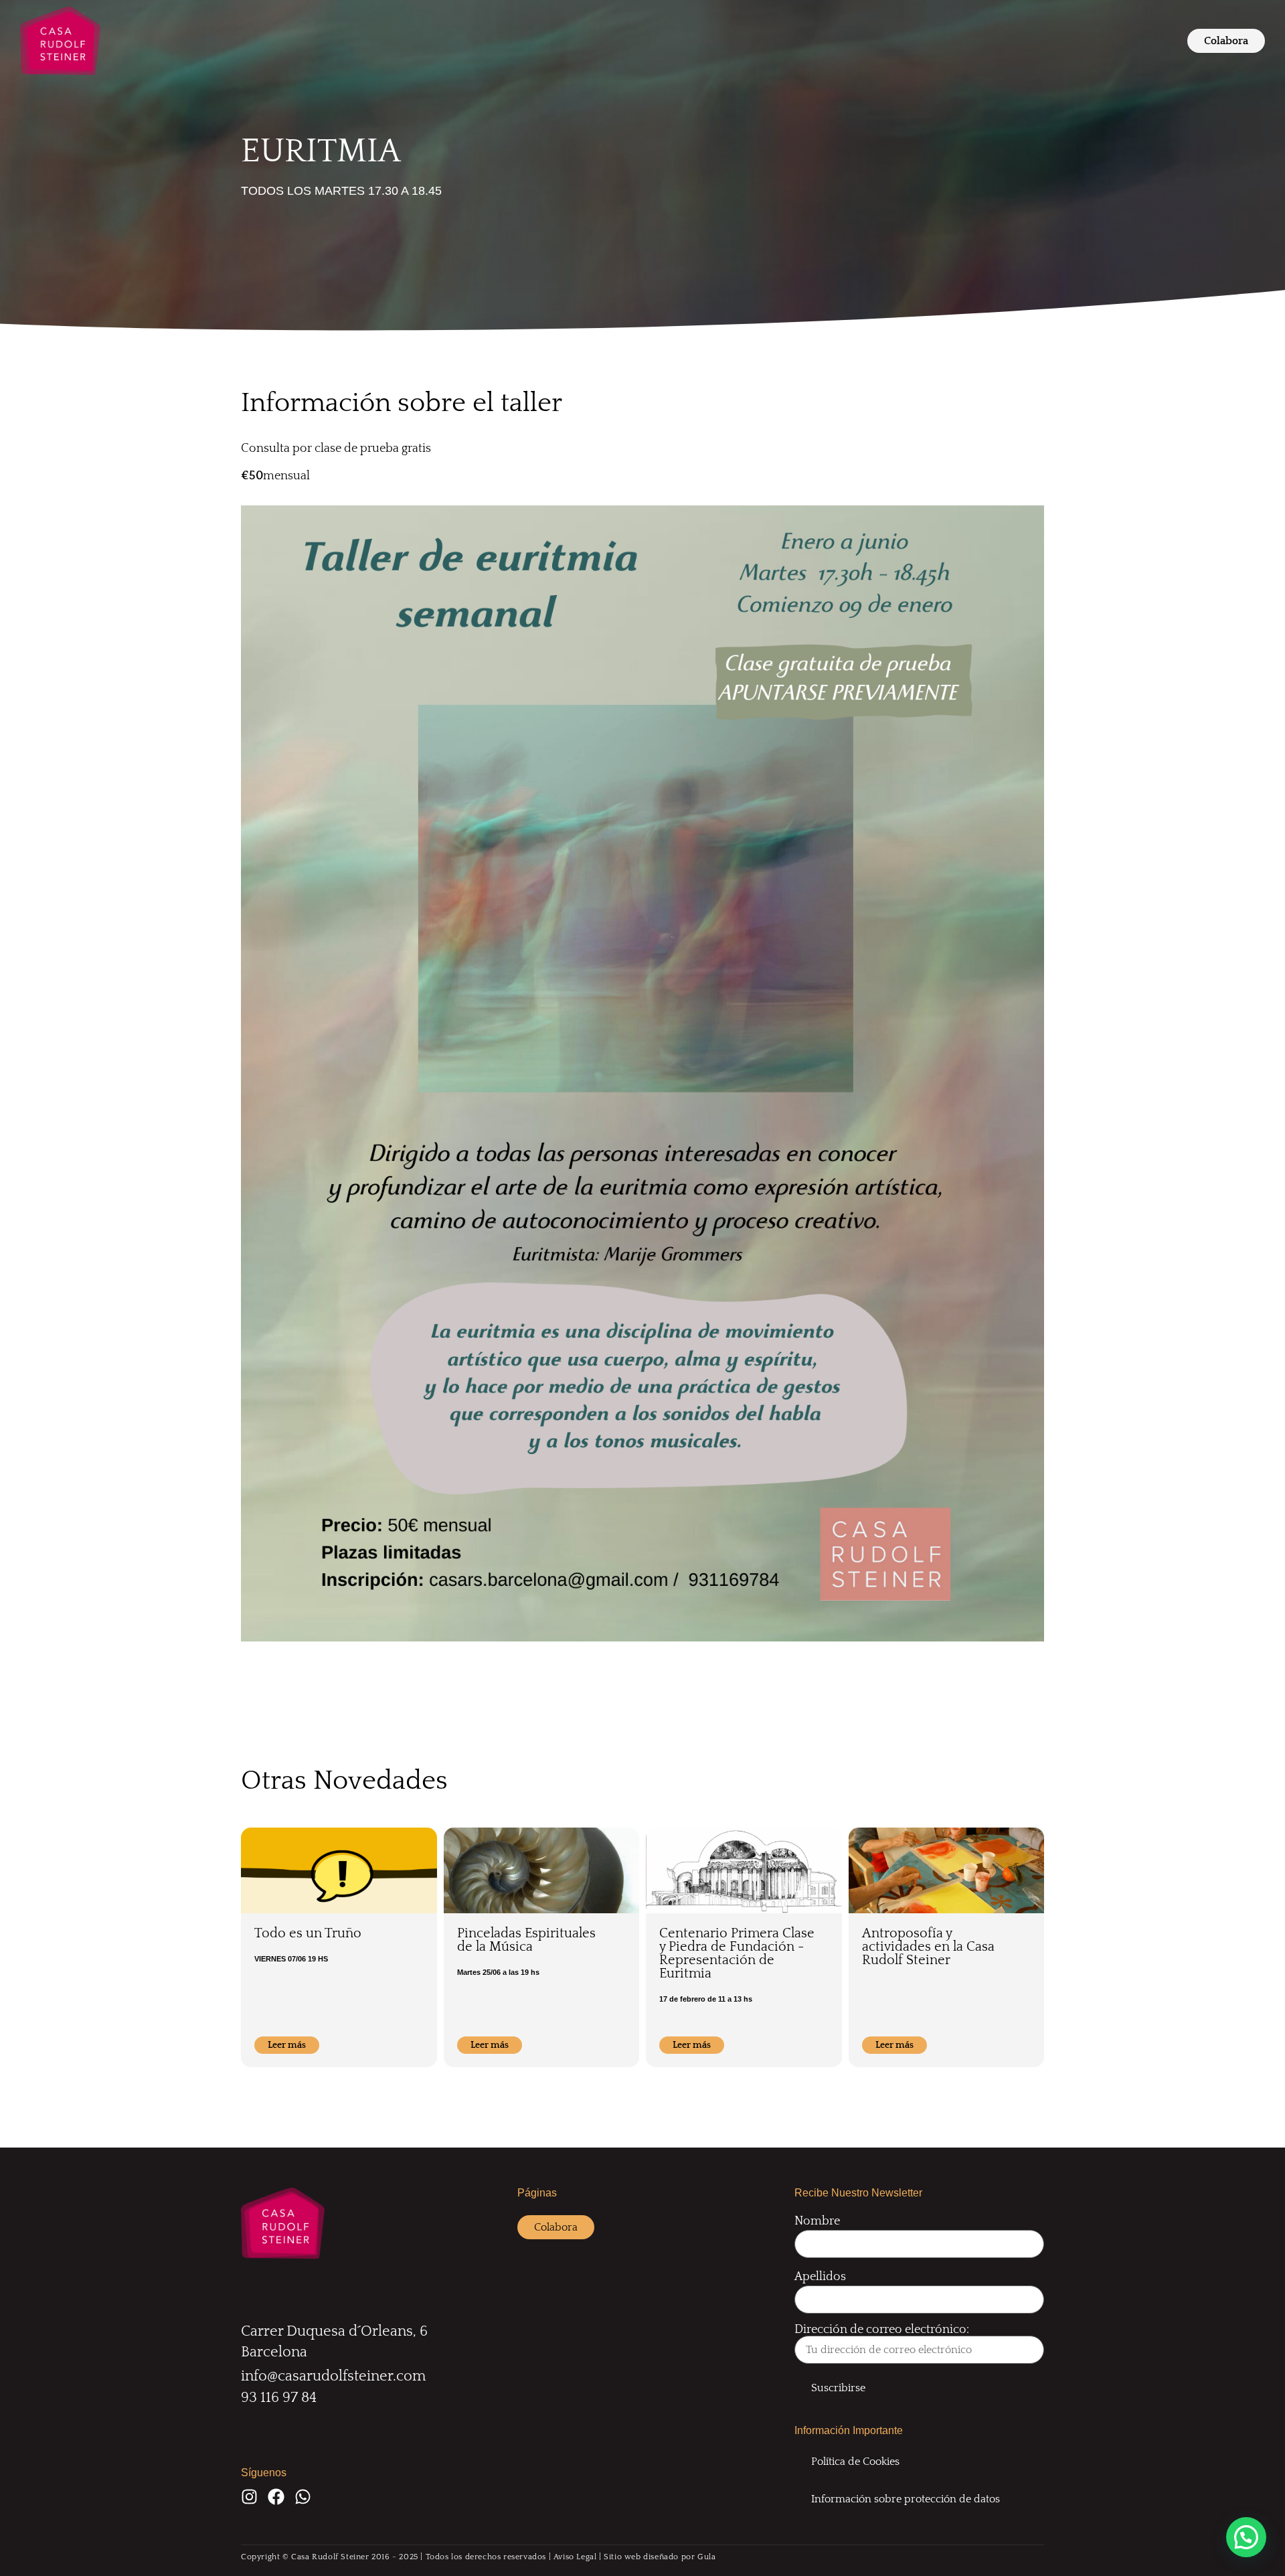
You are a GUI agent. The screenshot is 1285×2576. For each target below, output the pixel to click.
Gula (706, 2557)
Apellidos (820, 2277)
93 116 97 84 (279, 2398)
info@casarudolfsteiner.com (333, 2376)
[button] (1246, 2537)
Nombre (817, 2221)
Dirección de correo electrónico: (882, 2330)
